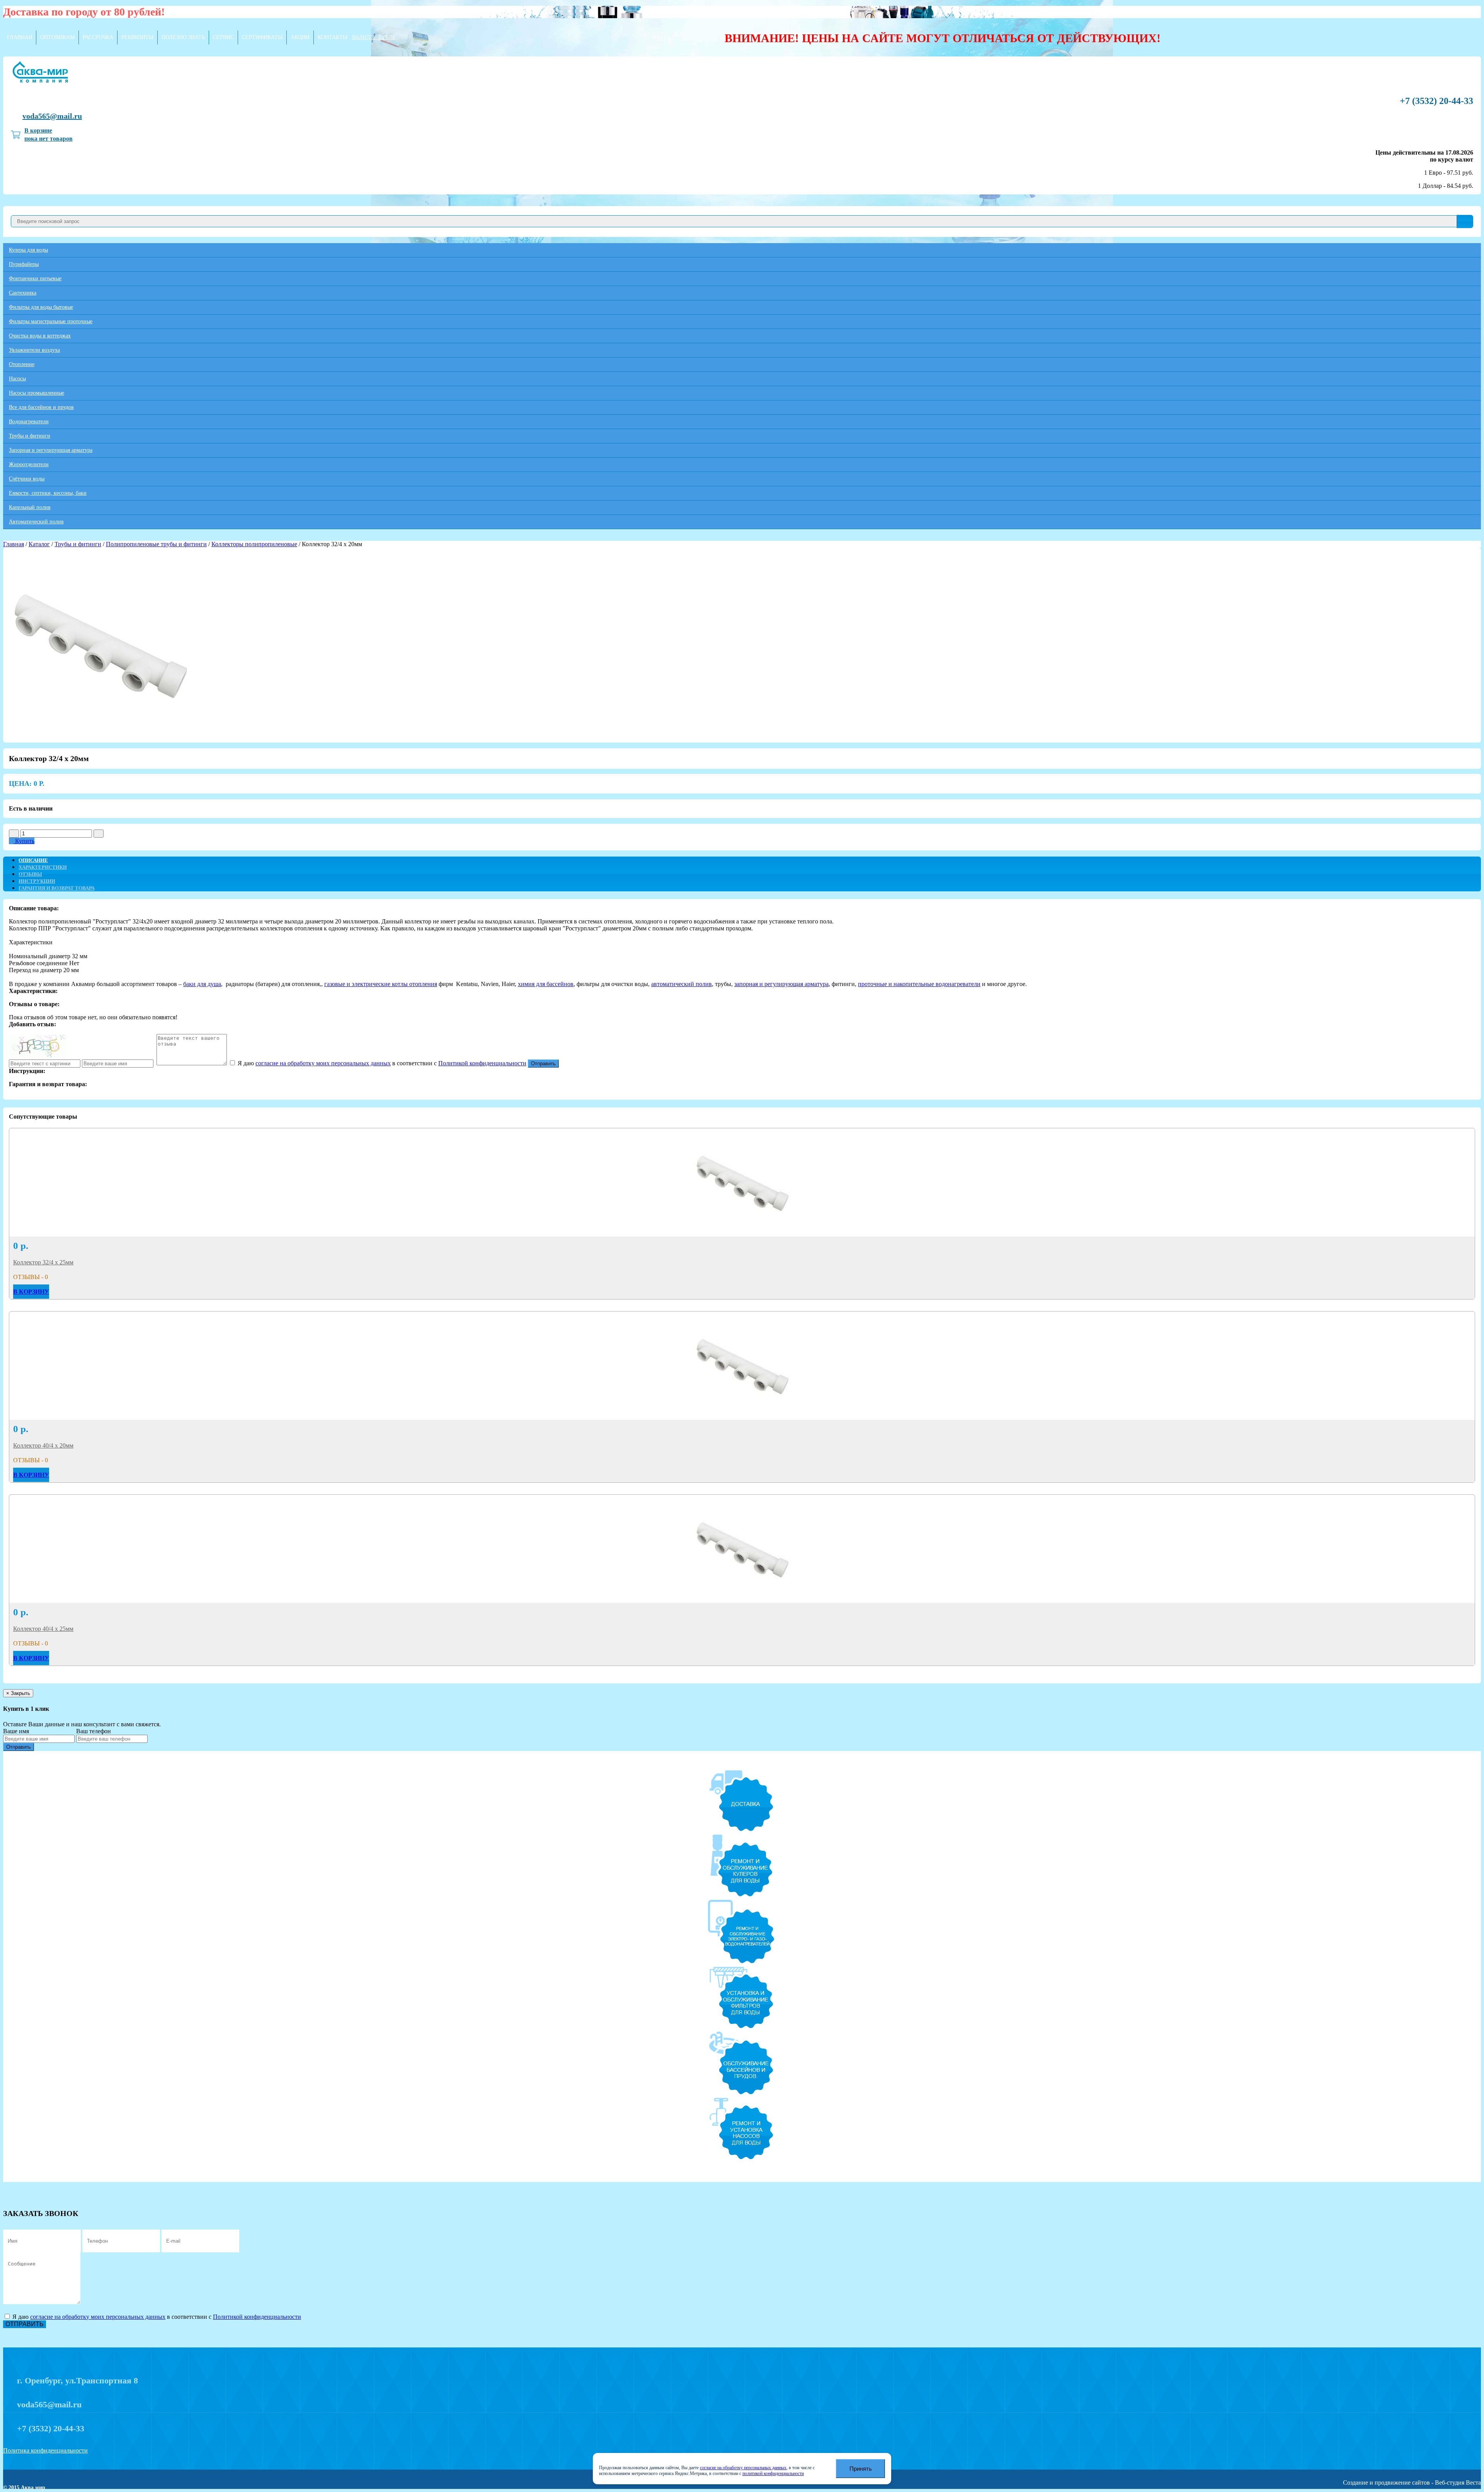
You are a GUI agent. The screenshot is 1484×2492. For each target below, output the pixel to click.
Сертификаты (262, 37)
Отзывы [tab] (30, 874)
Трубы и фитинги (30, 436)
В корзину (31, 1292)
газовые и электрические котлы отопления (381, 984)
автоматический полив (682, 984)
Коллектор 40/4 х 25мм (43, 1629)
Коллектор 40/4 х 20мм (43, 1445)
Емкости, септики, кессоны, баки (48, 493)
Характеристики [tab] (43, 867)
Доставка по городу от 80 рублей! (84, 12)
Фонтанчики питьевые (35, 278)
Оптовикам (57, 37)
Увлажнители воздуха (34, 350)
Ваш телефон (94, 1731)
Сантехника (23, 293)
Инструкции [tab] (37, 881)
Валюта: (374, 37)
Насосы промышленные (37, 393)
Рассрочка (98, 37)
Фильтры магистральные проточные (51, 321)
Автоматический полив (36, 522)
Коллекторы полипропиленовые (254, 544)
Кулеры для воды (28, 250)
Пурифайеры (24, 264)
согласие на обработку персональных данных (743, 2468)
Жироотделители (29, 464)
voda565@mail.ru (52, 116)
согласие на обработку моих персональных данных (323, 1063)
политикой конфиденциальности (773, 2474)
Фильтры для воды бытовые (41, 307)
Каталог (39, 544)
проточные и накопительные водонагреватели (919, 984)
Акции (300, 37)
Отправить (543, 1064)
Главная (20, 37)
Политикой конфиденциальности (482, 1063)
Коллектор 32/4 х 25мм (43, 1262)
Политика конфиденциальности (45, 2450)
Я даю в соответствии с (381, 1063)
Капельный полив (30, 507)
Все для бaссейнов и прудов (41, 407)
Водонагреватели (29, 422)
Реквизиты (137, 37)
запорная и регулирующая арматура (781, 984)
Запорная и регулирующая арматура (51, 450)
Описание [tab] (33, 860)
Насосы (17, 379)
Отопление (22, 364)
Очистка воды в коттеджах (40, 336)
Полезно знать (183, 37)
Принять (861, 2469)
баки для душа (202, 984)
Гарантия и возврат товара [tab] (57, 888)
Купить (24, 841)
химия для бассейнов (546, 984)
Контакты (333, 37)
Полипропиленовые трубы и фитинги (156, 544)
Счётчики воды (27, 479)
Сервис (223, 37)
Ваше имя (16, 1731)
